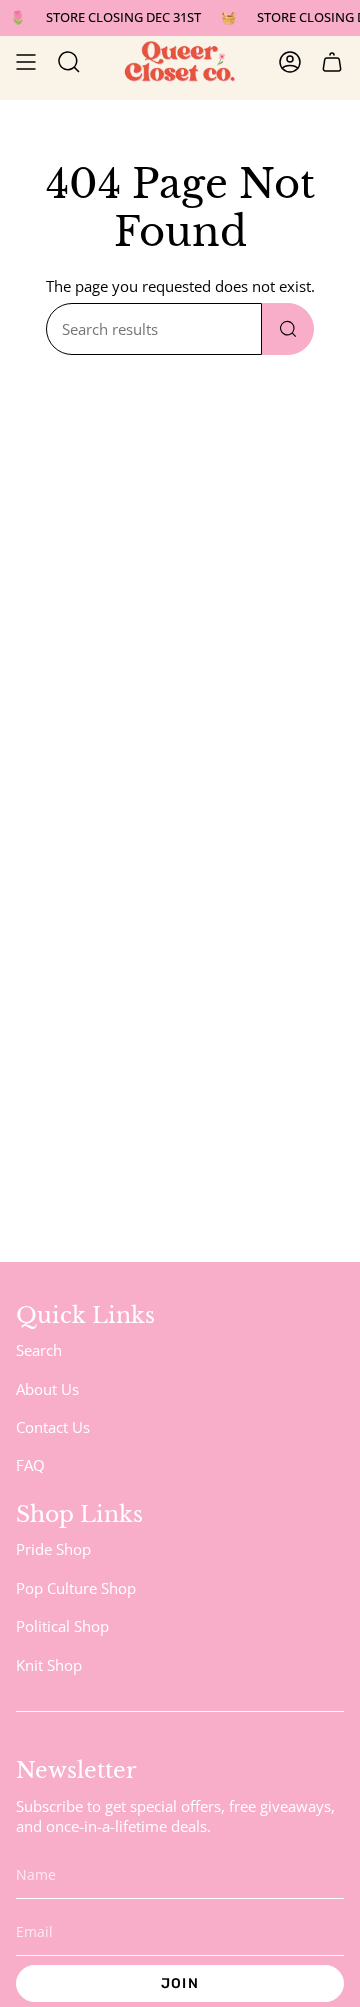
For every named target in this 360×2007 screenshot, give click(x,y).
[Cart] (332, 62)
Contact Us (53, 1427)
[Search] (288, 329)
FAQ (30, 1465)
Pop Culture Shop (76, 1588)
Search (39, 1350)
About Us (47, 1389)
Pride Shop (53, 1549)
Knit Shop (49, 1665)
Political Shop (62, 1626)
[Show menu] (26, 62)
